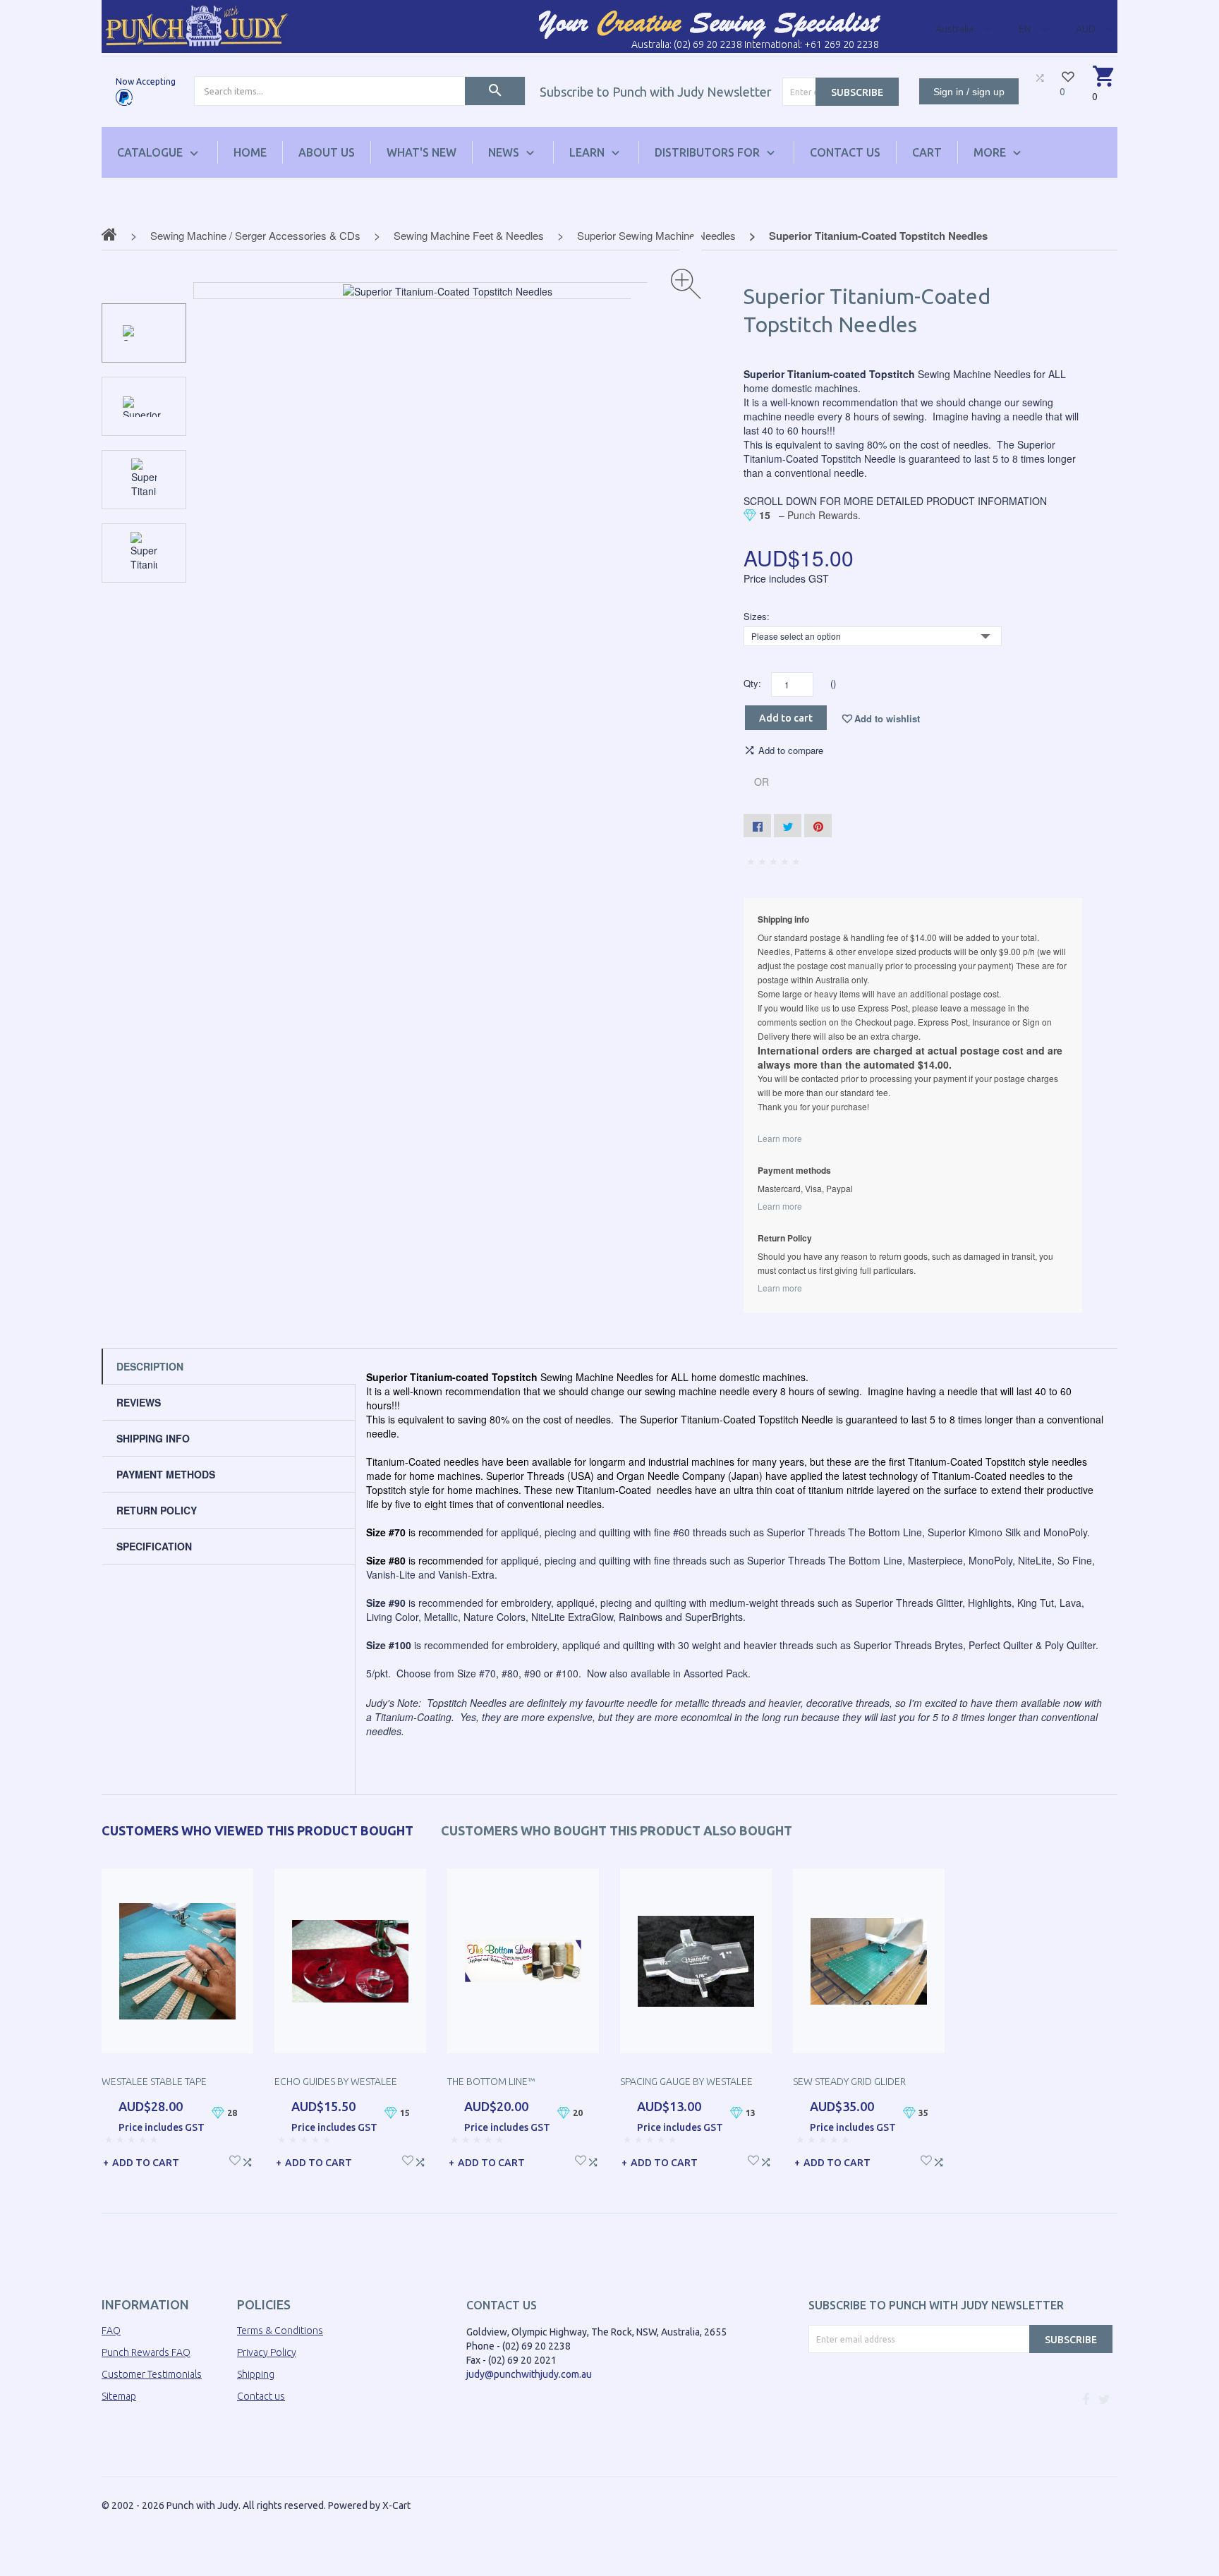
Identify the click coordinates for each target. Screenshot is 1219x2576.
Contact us (261, 2396)
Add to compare (791, 751)
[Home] (197, 25)
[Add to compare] (247, 2159)
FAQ (111, 2331)
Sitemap (119, 2396)
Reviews (139, 1402)
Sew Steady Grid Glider (849, 2082)
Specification (154, 1546)
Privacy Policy (267, 2352)
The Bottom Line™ (491, 2082)
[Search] (495, 91)
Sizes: (757, 616)
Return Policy (157, 1510)
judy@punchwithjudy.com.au (529, 2374)
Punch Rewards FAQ (146, 2352)
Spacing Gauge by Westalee (686, 2082)
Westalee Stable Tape (154, 2082)
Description (150, 1366)
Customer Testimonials (152, 2374)
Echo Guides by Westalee (336, 2082)
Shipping (256, 2374)
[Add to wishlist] (235, 2159)
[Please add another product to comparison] (1040, 78)
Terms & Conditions (280, 2331)
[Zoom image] (686, 284)
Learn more (780, 1138)
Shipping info (153, 1438)
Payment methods (166, 1474)
